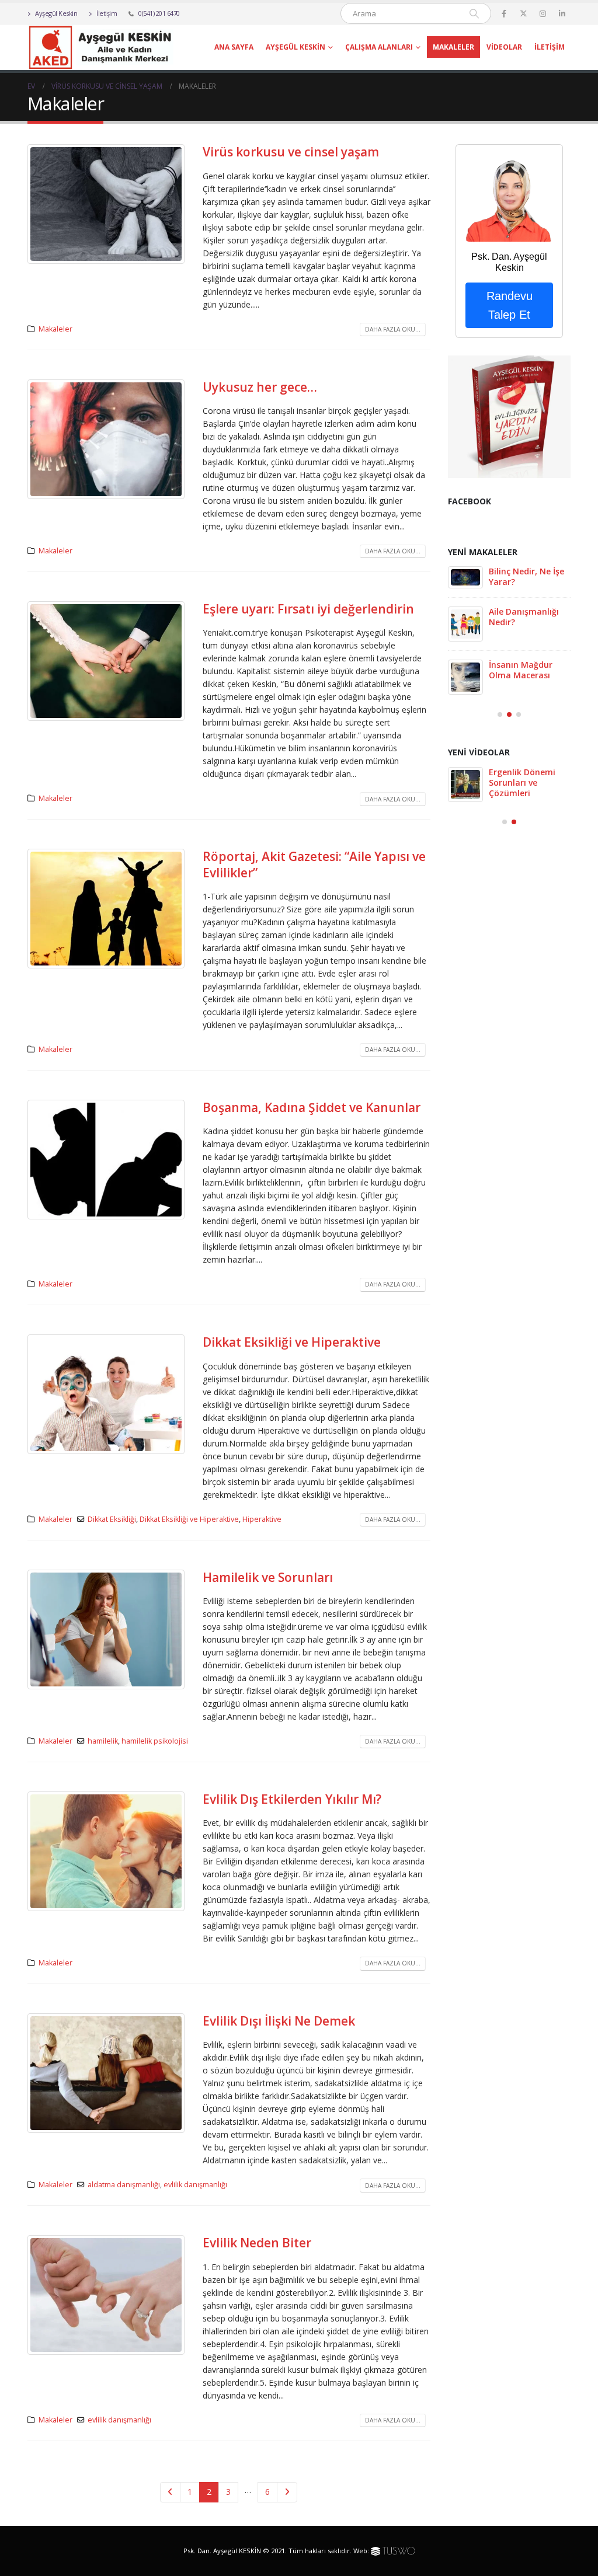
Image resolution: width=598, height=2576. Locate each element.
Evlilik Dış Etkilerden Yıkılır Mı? (292, 1799)
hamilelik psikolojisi (155, 1741)
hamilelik (103, 1741)
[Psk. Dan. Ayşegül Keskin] (509, 197)
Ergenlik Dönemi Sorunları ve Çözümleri (522, 782)
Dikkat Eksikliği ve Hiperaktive (292, 1342)
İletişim (106, 13)
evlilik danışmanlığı (195, 2185)
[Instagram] (543, 13)
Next (287, 2492)
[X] (523, 13)
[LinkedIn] (562, 13)
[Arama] (474, 13)
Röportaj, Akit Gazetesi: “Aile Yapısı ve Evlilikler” (314, 864)
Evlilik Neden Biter (257, 2243)
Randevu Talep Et (510, 305)
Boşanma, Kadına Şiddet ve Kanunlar (312, 1107)
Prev (170, 2492)
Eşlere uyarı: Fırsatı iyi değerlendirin (308, 609)
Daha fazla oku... (393, 329)
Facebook (470, 501)
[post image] (106, 204)
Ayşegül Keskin (56, 13)
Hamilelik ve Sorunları (268, 1577)
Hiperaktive (262, 1519)
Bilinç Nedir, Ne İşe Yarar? (526, 576)
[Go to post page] (465, 577)
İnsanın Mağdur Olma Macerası (521, 670)
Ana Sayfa (234, 47)
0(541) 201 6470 (159, 13)
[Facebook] (504, 13)
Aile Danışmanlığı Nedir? (524, 617)
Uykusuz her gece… (260, 387)
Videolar (504, 47)
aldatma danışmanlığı (124, 2185)
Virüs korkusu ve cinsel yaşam (291, 152)
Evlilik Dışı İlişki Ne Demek (279, 2021)
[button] (500, 714)
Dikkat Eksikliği (112, 1519)
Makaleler (453, 47)
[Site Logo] (100, 47)
